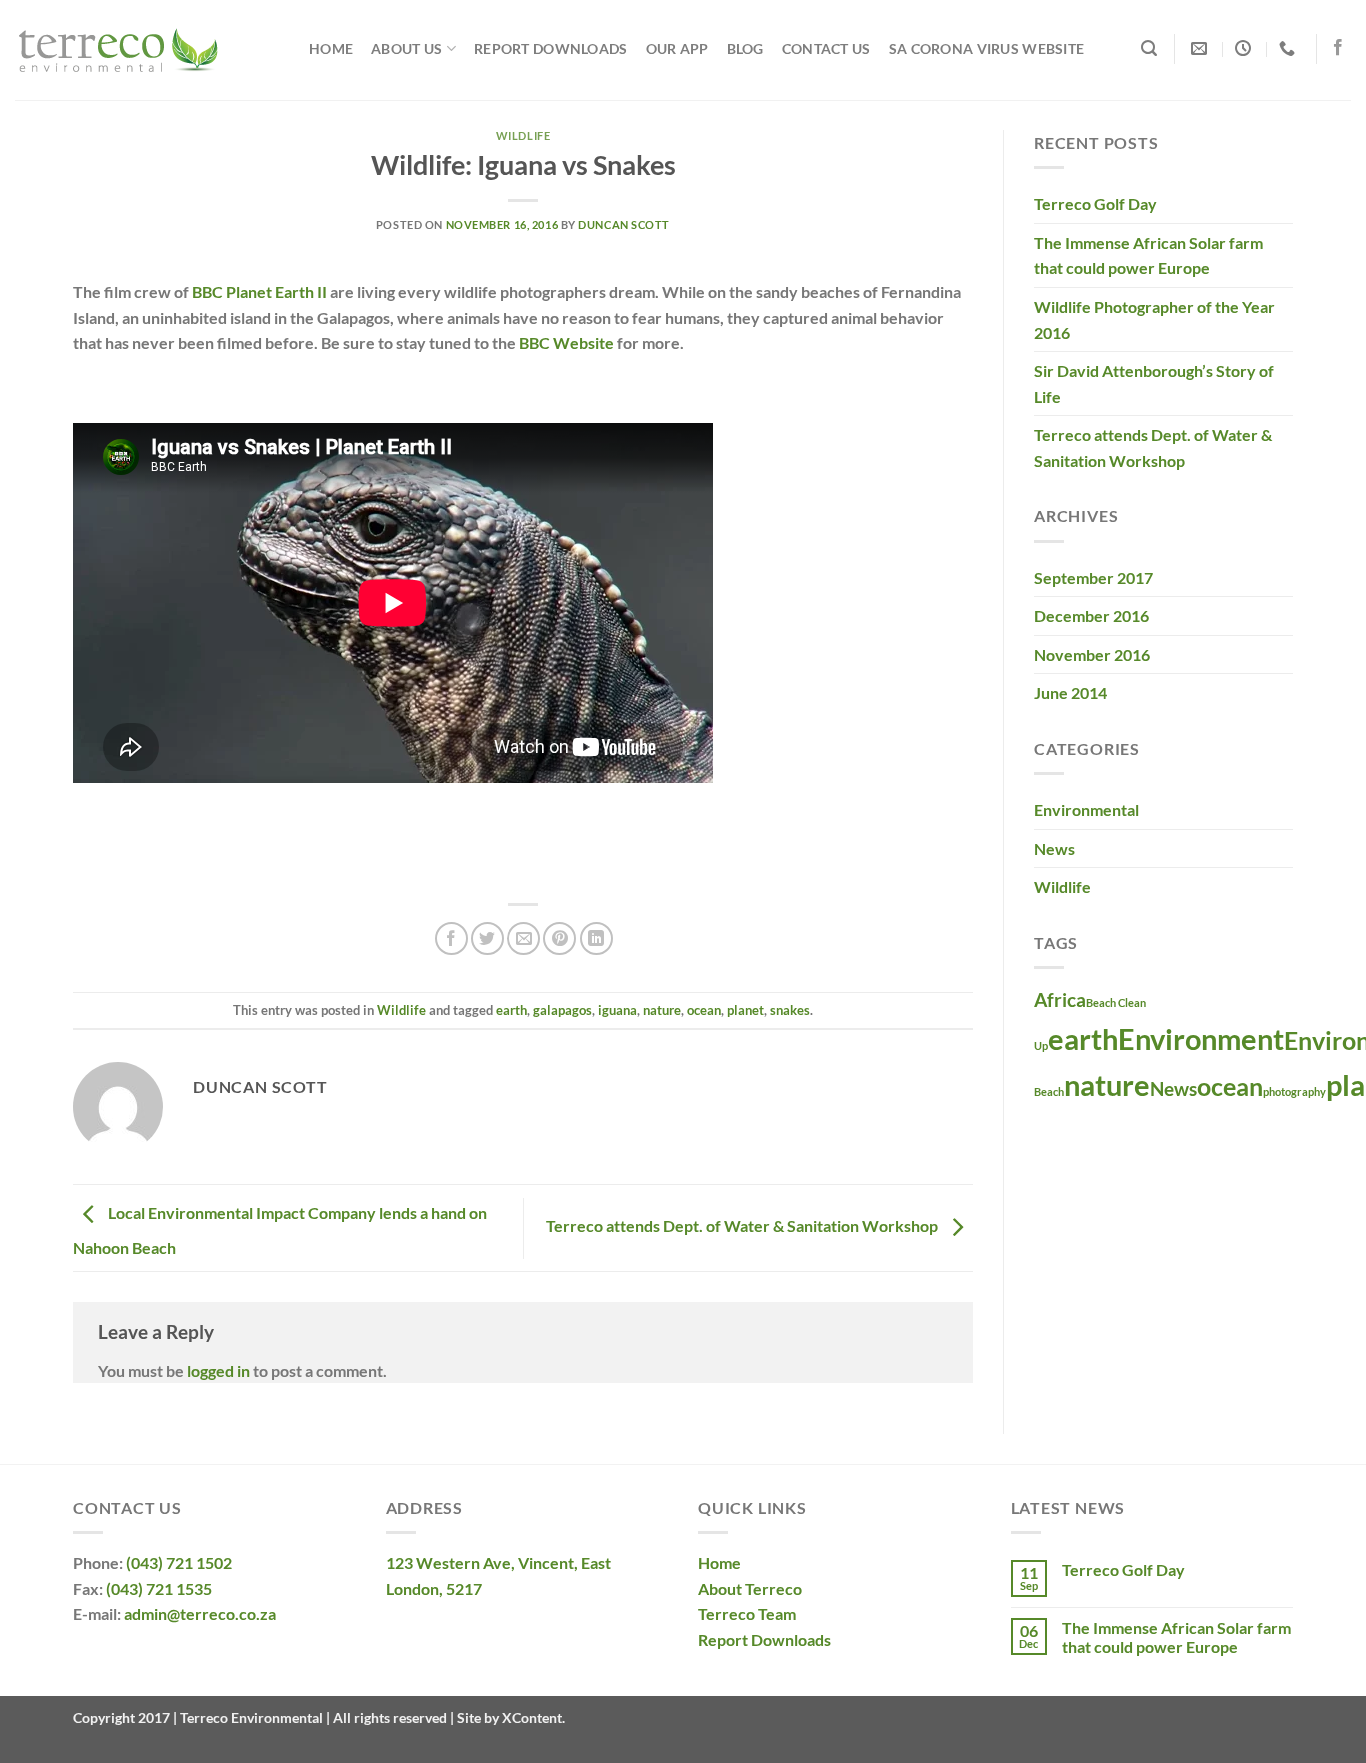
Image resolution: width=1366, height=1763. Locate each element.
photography (1294, 1091)
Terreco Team (747, 1613)
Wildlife (523, 135)
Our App (677, 48)
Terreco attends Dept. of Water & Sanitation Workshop (743, 1225)
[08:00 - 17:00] (1245, 48)
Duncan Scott (624, 224)
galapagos (562, 1010)
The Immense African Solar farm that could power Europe (1148, 255)
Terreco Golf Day (1095, 203)
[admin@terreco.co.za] (1201, 48)
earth (511, 1010)
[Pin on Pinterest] (559, 938)
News (1054, 848)
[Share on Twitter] (487, 938)
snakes (790, 1010)
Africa (1060, 999)
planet (745, 1010)
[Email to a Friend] (523, 938)
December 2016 (1091, 615)
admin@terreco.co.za (200, 1613)
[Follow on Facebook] (1338, 48)
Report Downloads (551, 48)
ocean (704, 1010)
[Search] (1149, 48)
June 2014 (1070, 692)
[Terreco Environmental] (147, 50)
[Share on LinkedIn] (596, 938)
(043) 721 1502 (179, 1562)
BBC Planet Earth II (259, 291)
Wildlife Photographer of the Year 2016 (1154, 319)
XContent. (532, 1717)
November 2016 (1092, 654)
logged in (218, 1370)
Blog (745, 48)
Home (331, 48)
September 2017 (1093, 577)
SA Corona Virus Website (987, 48)
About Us (406, 48)
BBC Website (566, 342)
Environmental (1086, 809)
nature (662, 1010)
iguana (617, 1010)
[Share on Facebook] (451, 938)
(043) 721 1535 (159, 1588)
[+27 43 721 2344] (1289, 48)
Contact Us (826, 48)
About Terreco (750, 1588)
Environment (1201, 1038)
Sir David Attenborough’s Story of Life (1154, 383)
